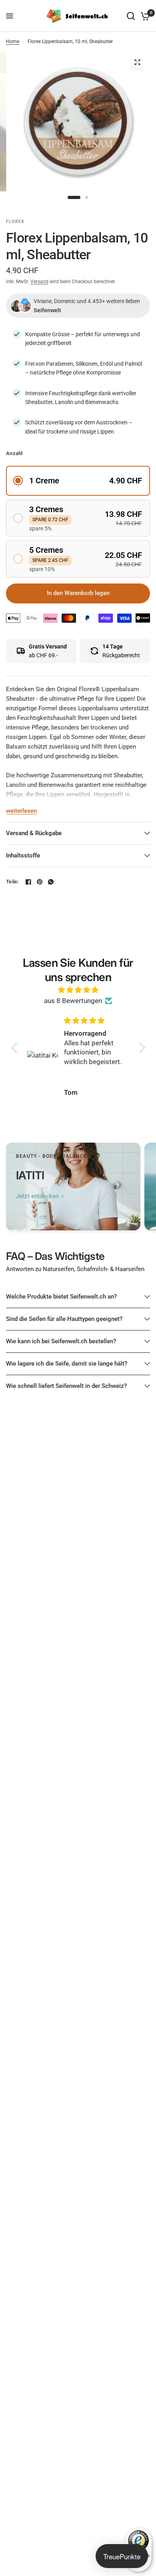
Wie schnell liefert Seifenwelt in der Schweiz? (66, 1386)
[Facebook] (28, 882)
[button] (78, 481)
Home (13, 41)
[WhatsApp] (51, 882)
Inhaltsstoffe (23, 855)
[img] (78, 990)
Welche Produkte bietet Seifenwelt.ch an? (61, 1297)
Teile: (12, 882)
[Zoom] (138, 62)
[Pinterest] (40, 882)
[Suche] (131, 16)
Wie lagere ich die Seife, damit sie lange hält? (67, 1364)
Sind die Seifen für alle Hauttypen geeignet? (64, 1319)
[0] (144, 16)
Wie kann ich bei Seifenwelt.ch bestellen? (61, 1341)
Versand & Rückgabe (34, 833)
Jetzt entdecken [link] (37, 1196)
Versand (39, 282)
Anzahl (14, 453)
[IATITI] (73, 1186)
